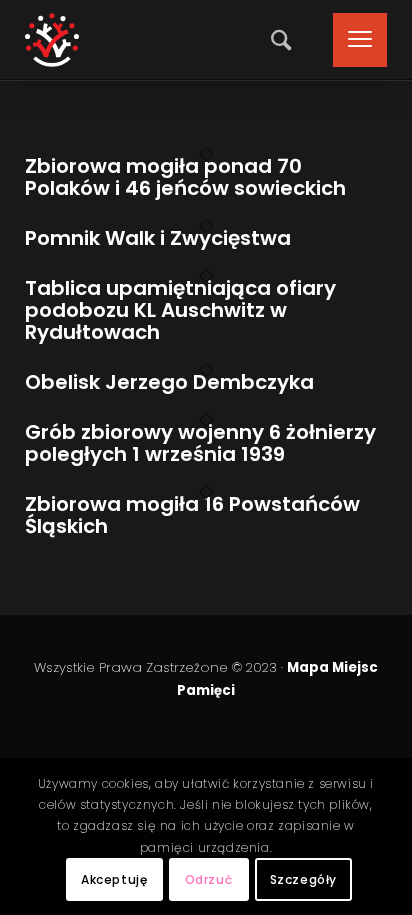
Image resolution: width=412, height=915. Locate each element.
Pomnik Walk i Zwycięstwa (158, 238)
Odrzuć (209, 879)
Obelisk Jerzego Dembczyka (169, 382)
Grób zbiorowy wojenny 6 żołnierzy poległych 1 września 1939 (200, 443)
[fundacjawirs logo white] (52, 40)
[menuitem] (276, 40)
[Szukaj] (276, 40)
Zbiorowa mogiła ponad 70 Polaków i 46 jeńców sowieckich (185, 177)
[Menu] (350, 40)
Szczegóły (303, 879)
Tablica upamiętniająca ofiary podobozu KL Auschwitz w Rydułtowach (180, 310)
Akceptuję (114, 879)
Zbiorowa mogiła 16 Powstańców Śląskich (192, 515)
